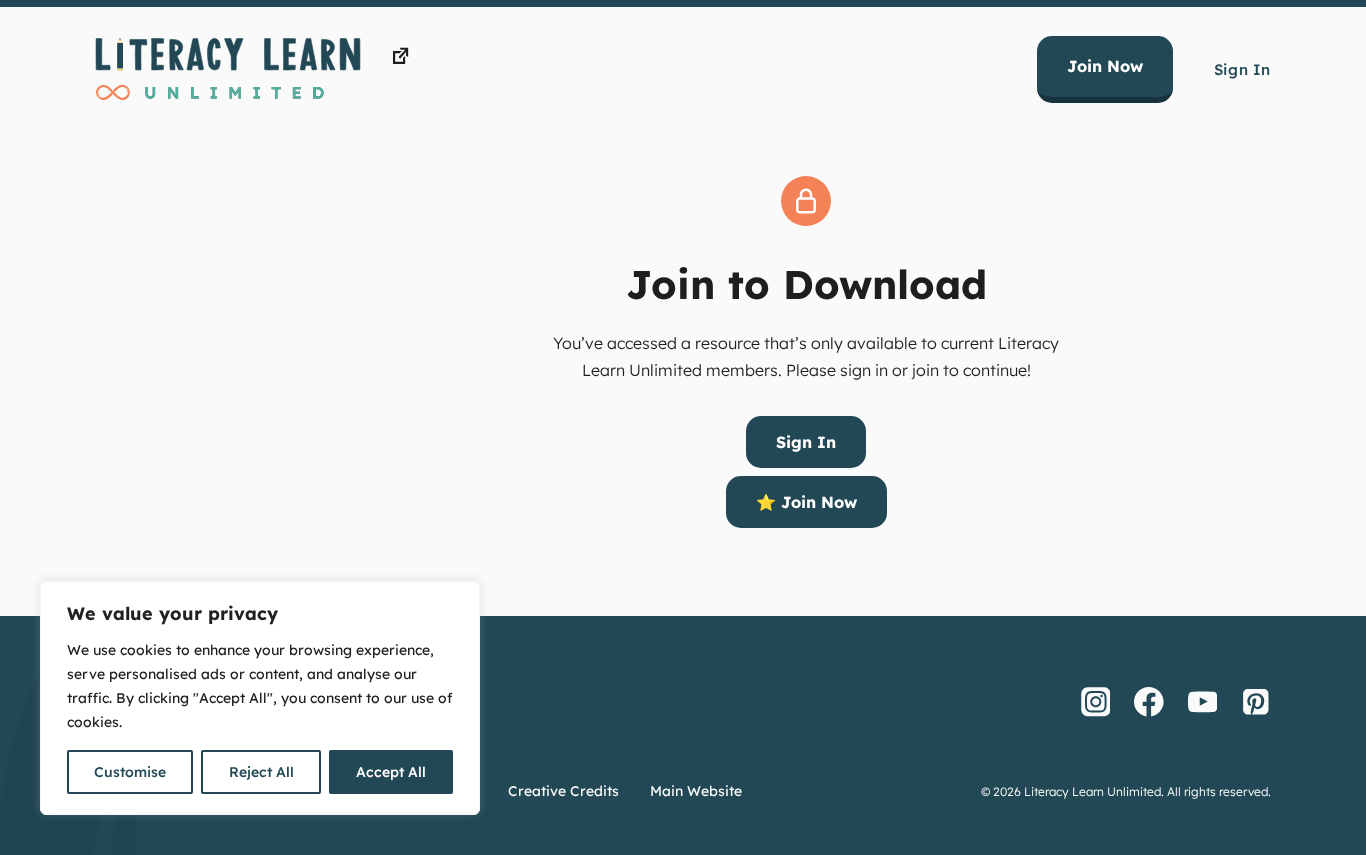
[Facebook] (1149, 701)
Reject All (261, 772)
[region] (260, 698)
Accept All (391, 772)
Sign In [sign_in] (806, 442)
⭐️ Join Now (806, 502)
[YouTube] (1203, 701)
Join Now (1105, 66)
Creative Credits (563, 791)
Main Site (449, 56)
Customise (130, 772)
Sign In (1242, 69)
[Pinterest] (1256, 701)
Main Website (696, 791)
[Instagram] (1096, 701)
